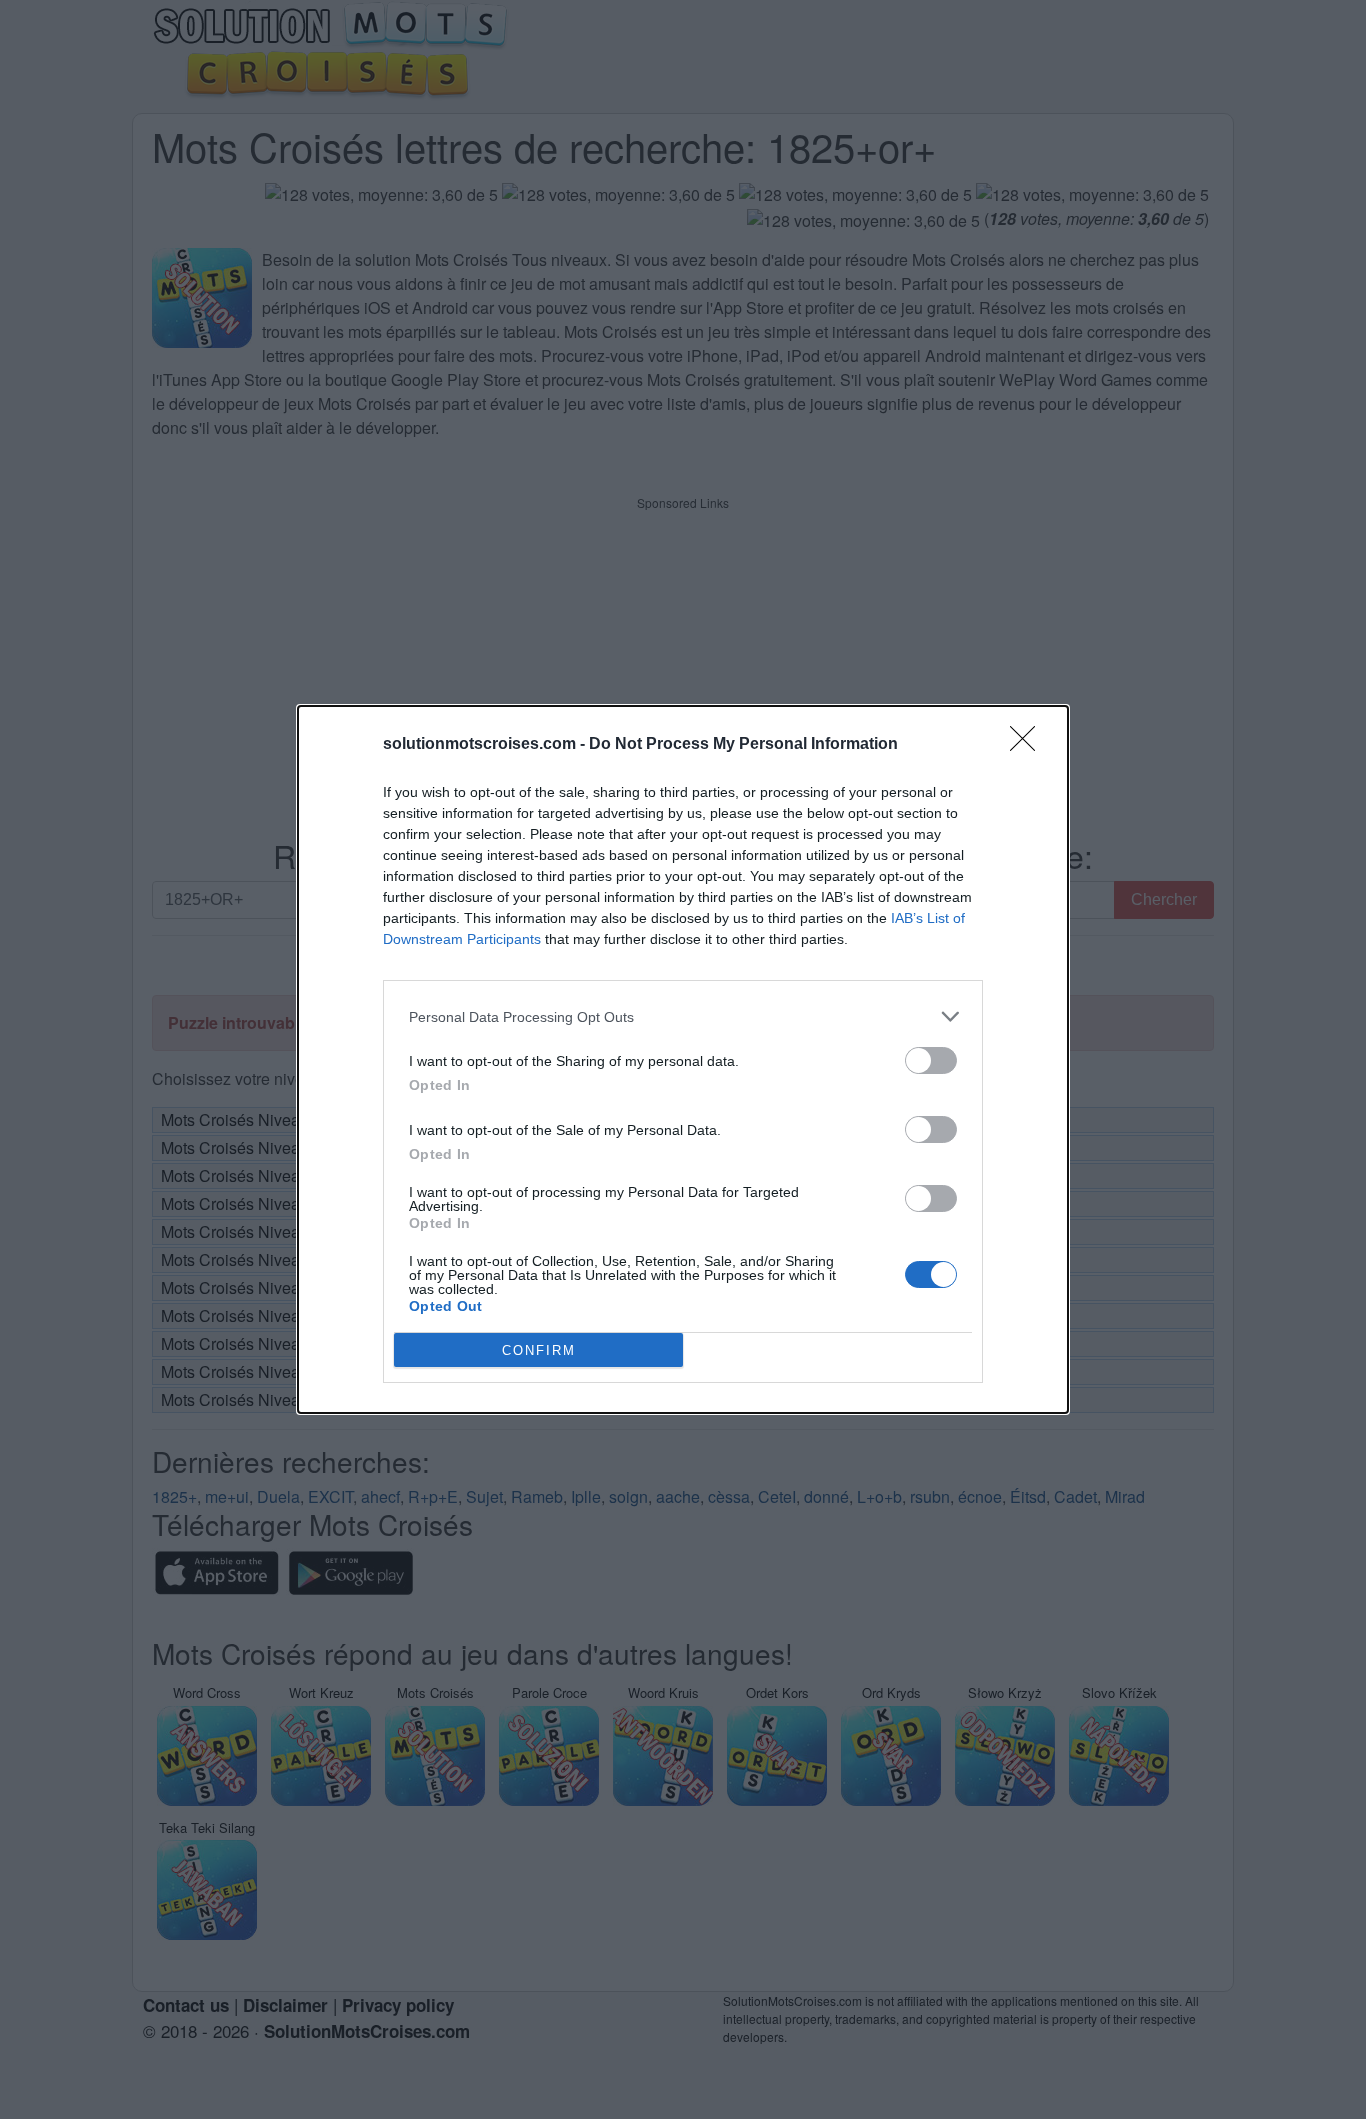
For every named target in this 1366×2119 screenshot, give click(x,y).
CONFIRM (539, 1350)
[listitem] (683, 1016)
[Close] (1029, 745)
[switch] (931, 1060)
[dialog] (683, 1059)
